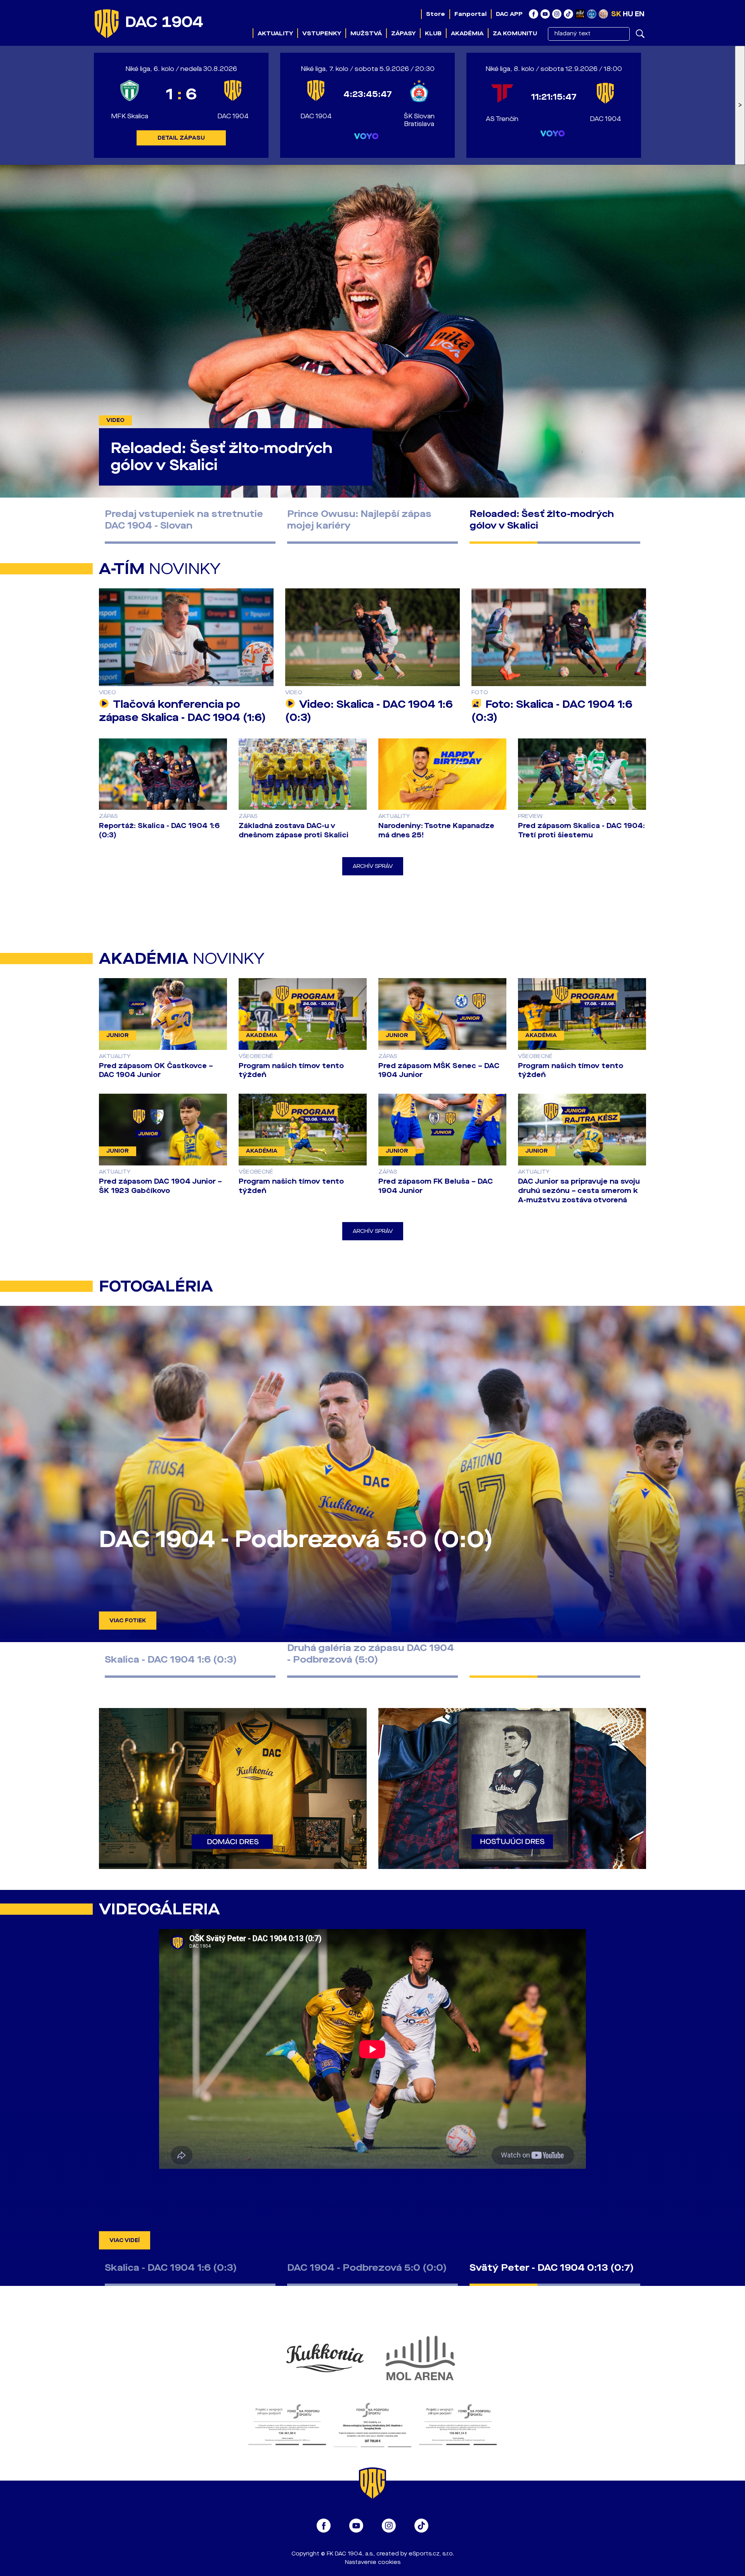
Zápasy (403, 33)
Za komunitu (515, 33)
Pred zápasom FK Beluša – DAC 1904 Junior (436, 1186)
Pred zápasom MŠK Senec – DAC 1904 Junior (439, 1070)
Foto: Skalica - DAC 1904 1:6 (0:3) (552, 711)
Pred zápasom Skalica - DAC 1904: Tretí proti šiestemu (581, 830)
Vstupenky (322, 33)
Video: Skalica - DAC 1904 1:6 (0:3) (369, 711)
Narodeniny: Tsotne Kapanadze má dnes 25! (436, 830)
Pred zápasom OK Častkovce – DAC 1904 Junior (156, 1070)
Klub (433, 33)
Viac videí (125, 2240)
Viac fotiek (128, 1621)
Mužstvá (366, 33)
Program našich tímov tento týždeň (291, 1070)
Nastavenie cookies (373, 2562)
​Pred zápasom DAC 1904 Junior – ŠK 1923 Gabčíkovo (160, 1186)
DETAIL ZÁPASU (181, 138)
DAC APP (509, 14)
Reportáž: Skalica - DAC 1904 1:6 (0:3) (159, 830)
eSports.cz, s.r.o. (431, 2554)
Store (436, 14)
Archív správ (373, 866)
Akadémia (467, 33)
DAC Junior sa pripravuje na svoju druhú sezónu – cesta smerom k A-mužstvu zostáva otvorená (579, 1191)
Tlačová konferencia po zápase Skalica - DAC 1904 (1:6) (182, 711)
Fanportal (470, 14)
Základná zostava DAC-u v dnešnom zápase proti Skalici (294, 830)
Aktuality (275, 33)
